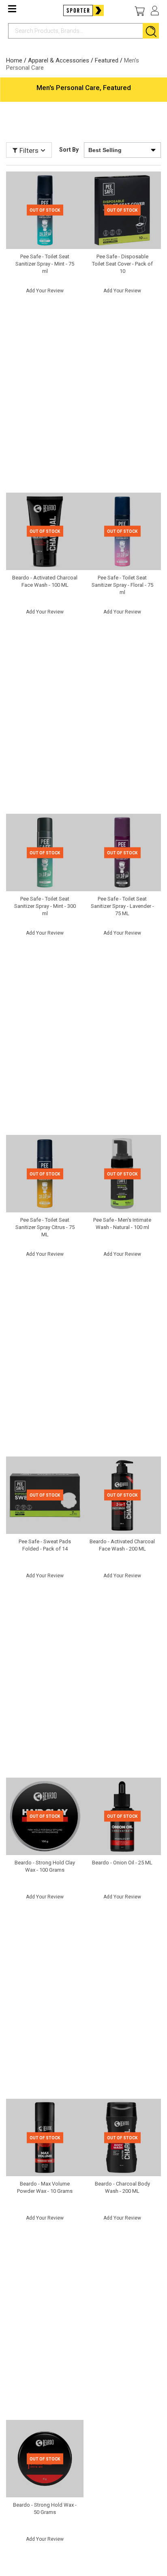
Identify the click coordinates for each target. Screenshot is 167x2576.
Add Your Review (45, 291)
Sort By (69, 150)
